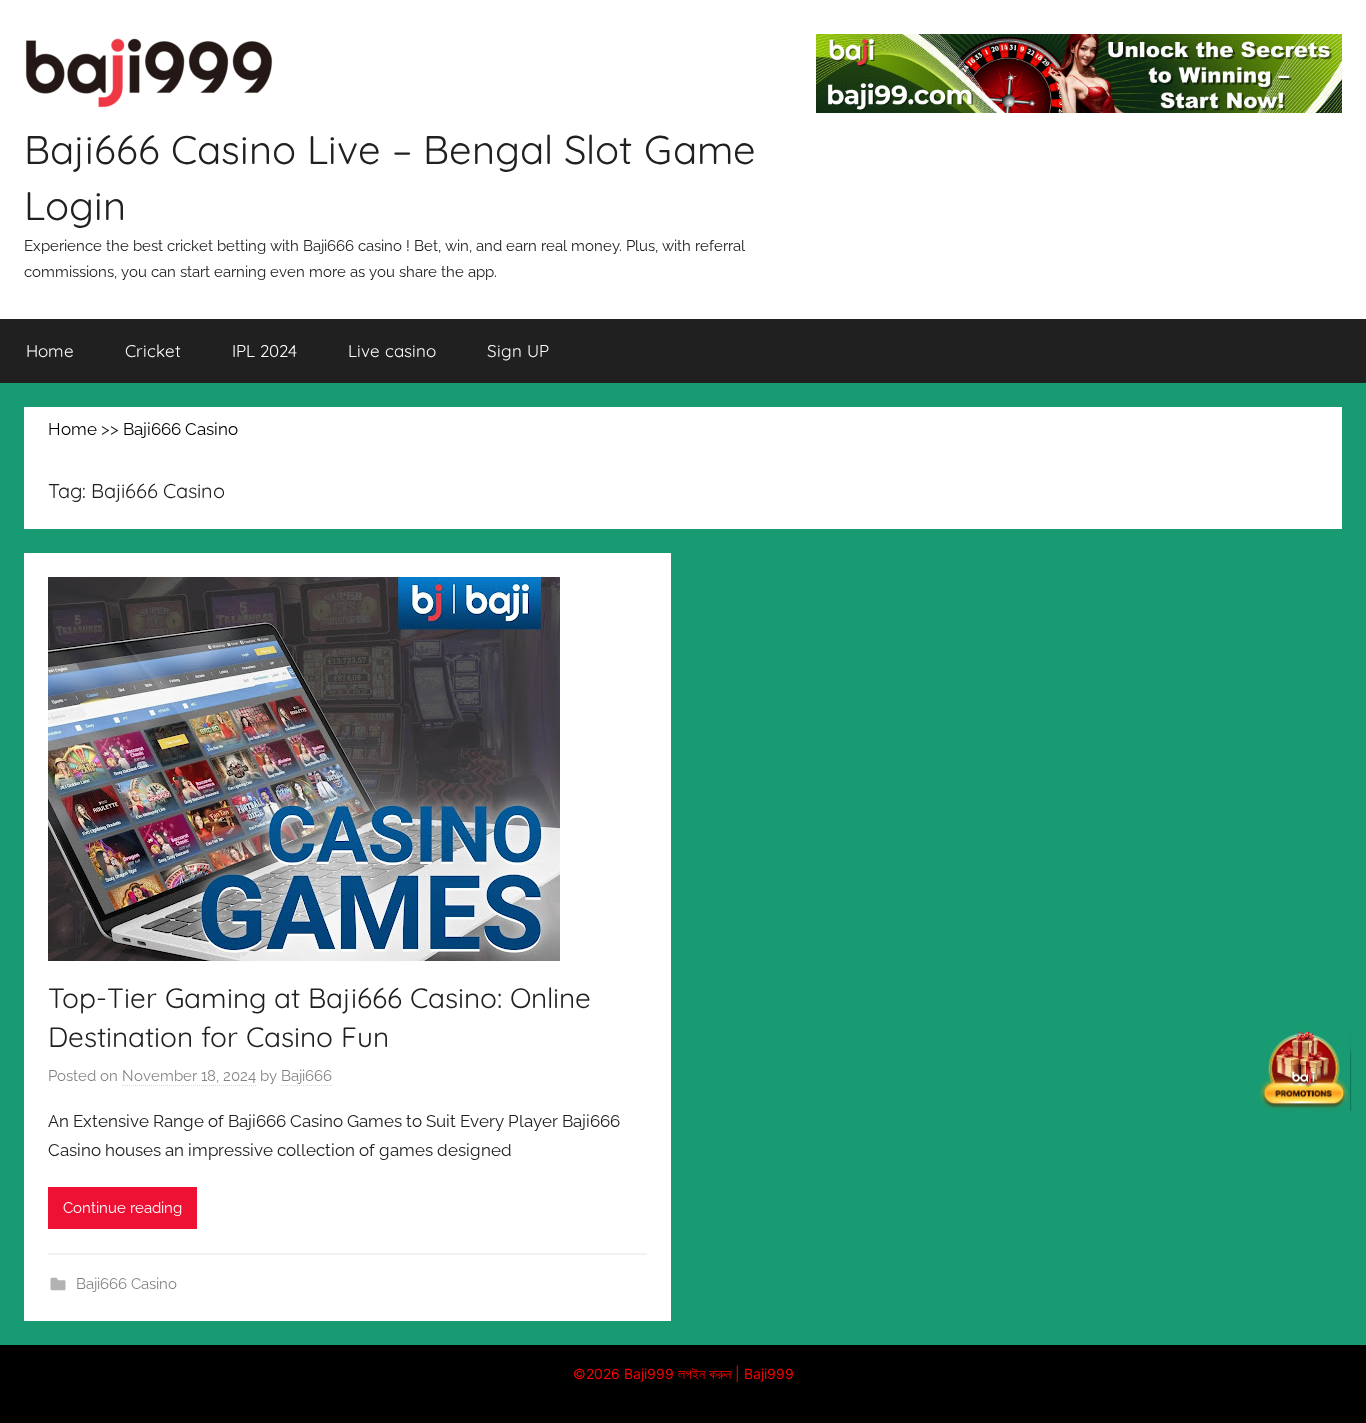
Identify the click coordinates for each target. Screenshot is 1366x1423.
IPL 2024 (264, 350)
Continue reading (122, 1208)
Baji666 (306, 1076)
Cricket (153, 350)
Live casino (392, 350)
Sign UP (518, 350)
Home (50, 350)
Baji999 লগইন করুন (677, 1373)
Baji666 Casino (126, 1284)
